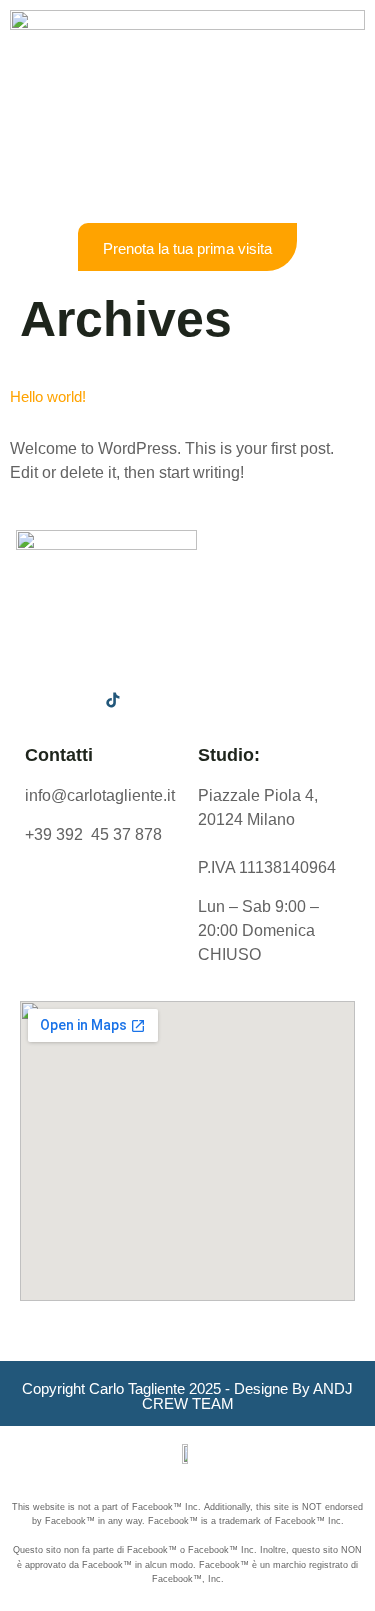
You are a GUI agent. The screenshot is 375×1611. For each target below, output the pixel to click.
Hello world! (48, 396)
